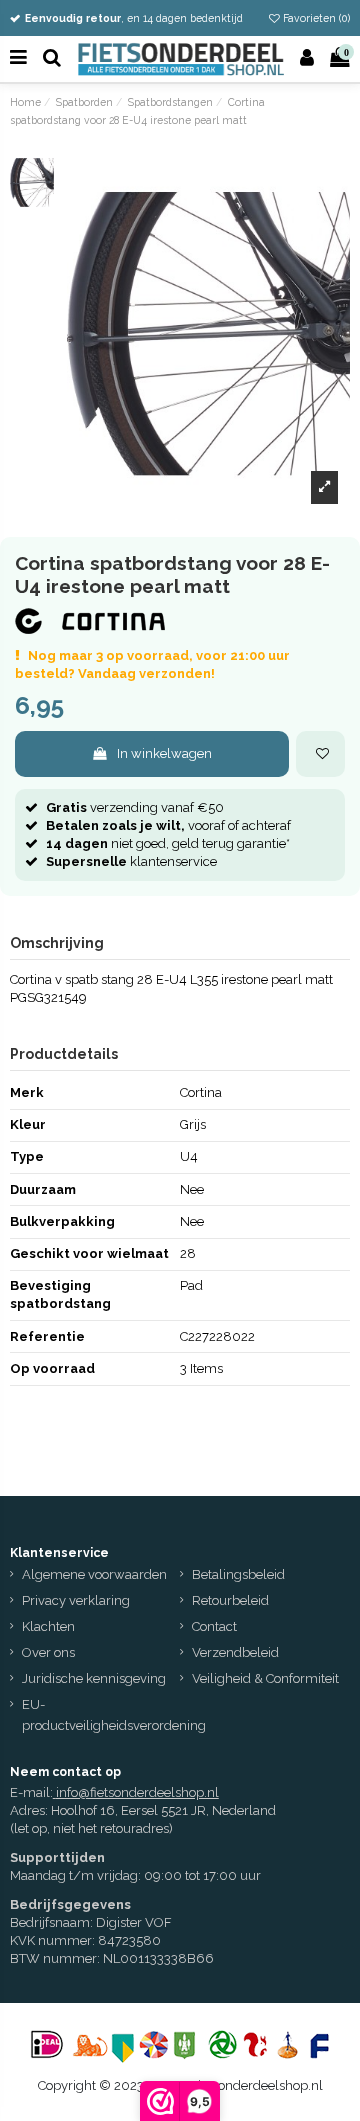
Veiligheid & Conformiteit (265, 1678)
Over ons (48, 1652)
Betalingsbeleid (238, 1574)
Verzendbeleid (235, 1652)
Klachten (48, 1626)
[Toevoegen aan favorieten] (320, 754)
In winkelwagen (164, 753)
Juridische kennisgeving (94, 1678)
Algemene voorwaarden (94, 1574)
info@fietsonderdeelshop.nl (137, 1792)
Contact (214, 1626)
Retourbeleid (230, 1600)
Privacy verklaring (76, 1600)
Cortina (201, 1092)
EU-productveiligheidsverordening (114, 1715)
